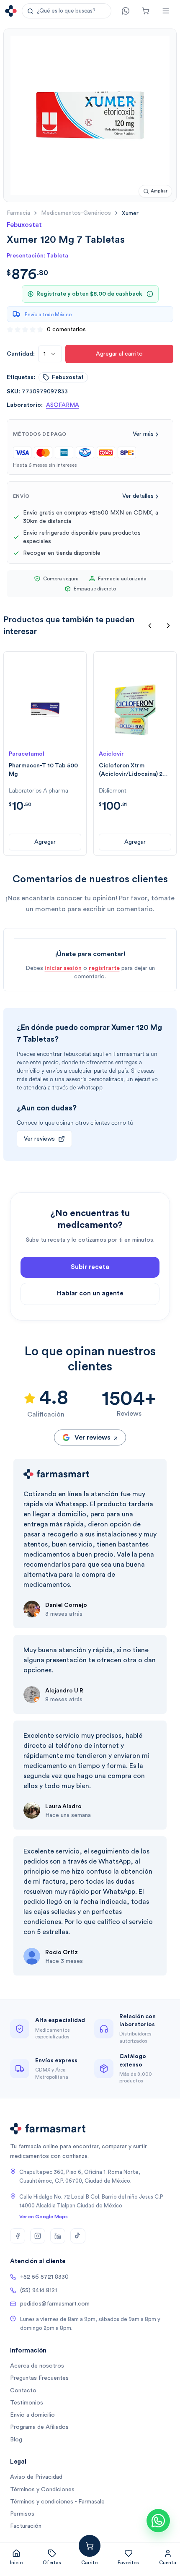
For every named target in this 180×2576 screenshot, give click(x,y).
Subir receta (90, 1267)
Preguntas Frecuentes (39, 2378)
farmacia (18, 213)
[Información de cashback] (150, 294)
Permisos (22, 2514)
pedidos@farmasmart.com (55, 2304)
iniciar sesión (63, 968)
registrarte (104, 968)
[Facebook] (18, 2236)
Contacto (23, 2391)
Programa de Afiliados (39, 2427)
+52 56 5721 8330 (44, 2277)
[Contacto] (126, 11)
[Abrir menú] (166, 11)
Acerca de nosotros (37, 2366)
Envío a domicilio (32, 2415)
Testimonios (27, 2403)
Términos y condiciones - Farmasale (57, 2502)
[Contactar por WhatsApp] (158, 2521)
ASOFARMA (63, 405)
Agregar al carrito (119, 354)
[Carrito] (146, 11)
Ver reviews (39, 1139)
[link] (130, 213)
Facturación (26, 2526)
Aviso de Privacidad (36, 2477)
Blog (16, 2440)
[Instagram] (38, 2236)
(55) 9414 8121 (39, 2290)
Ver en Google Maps (44, 2217)
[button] (67, 11)
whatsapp (90, 1088)
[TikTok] (78, 2236)
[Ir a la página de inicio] (11, 11)
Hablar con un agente (90, 1293)
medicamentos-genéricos (76, 213)
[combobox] (50, 354)
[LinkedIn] (58, 2236)
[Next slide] (168, 626)
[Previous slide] (150, 626)
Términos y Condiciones (42, 2490)
